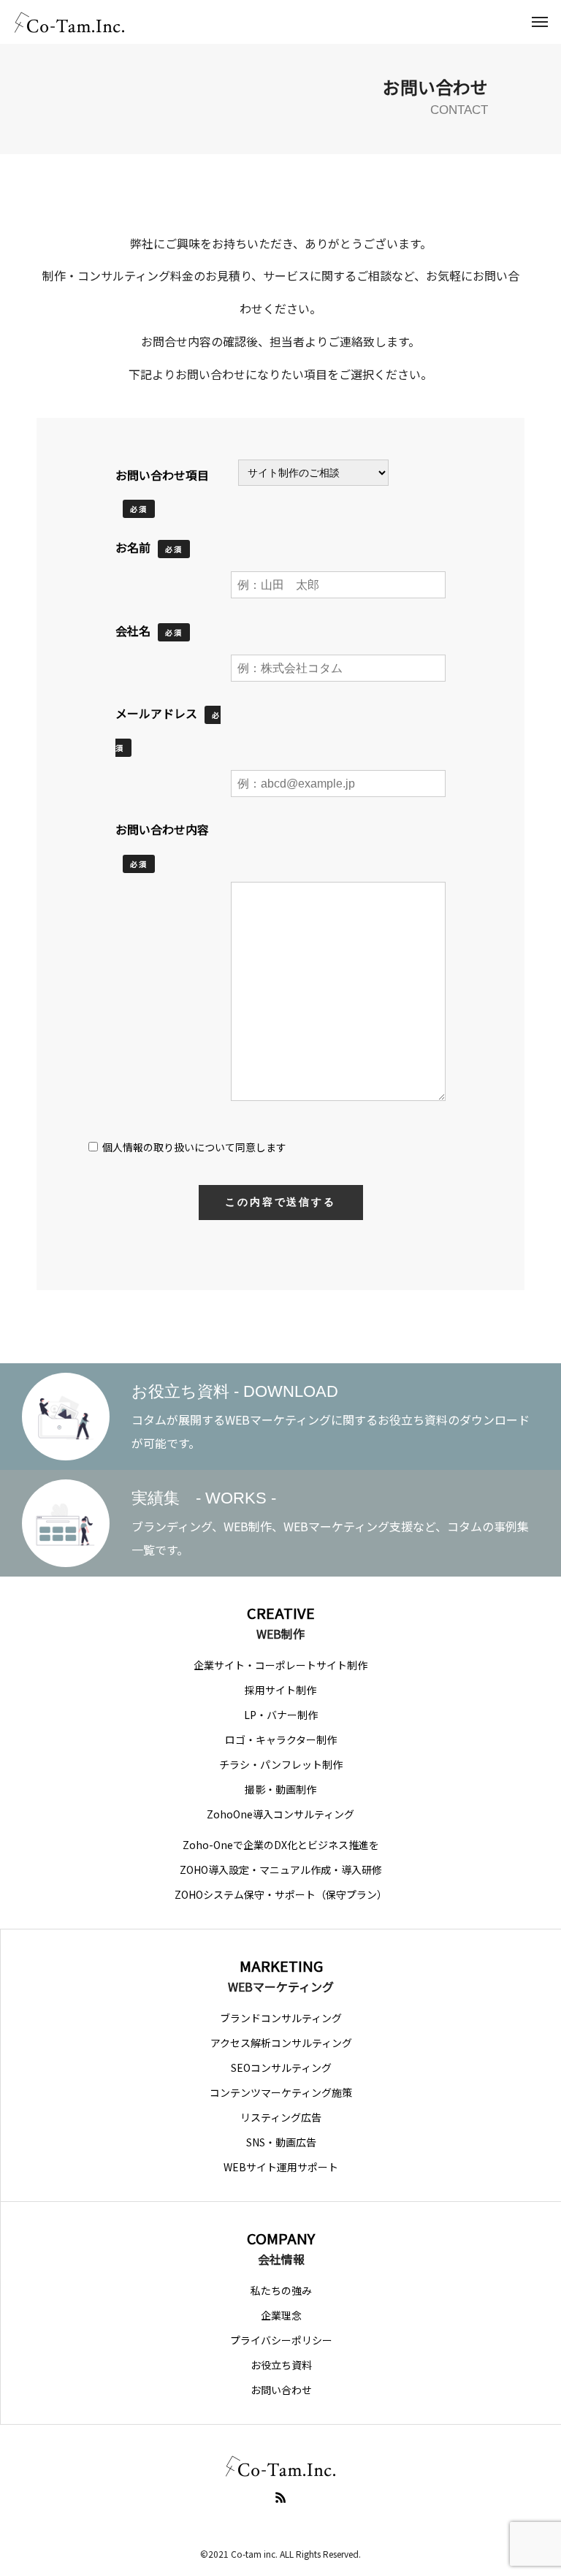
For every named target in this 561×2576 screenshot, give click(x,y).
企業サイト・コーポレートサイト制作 (280, 1665)
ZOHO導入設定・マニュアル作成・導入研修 (281, 1870)
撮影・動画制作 (280, 1789)
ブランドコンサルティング (281, 2018)
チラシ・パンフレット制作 (281, 1764)
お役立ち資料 (281, 2365)
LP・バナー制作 (281, 1715)
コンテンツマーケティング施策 (281, 2092)
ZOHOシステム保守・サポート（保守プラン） (281, 1894)
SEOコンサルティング (281, 2068)
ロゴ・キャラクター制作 (281, 1739)
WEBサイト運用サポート (281, 2167)
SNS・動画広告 (281, 2142)
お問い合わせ (281, 2390)
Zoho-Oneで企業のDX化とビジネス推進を (281, 1845)
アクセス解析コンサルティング (281, 2043)
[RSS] (280, 2497)
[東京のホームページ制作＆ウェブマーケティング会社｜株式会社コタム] (69, 22)
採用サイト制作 (280, 1690)
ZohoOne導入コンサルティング (280, 1814)
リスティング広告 (281, 2117)
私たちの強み (281, 2290)
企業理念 (281, 2315)
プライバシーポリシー (281, 2340)
